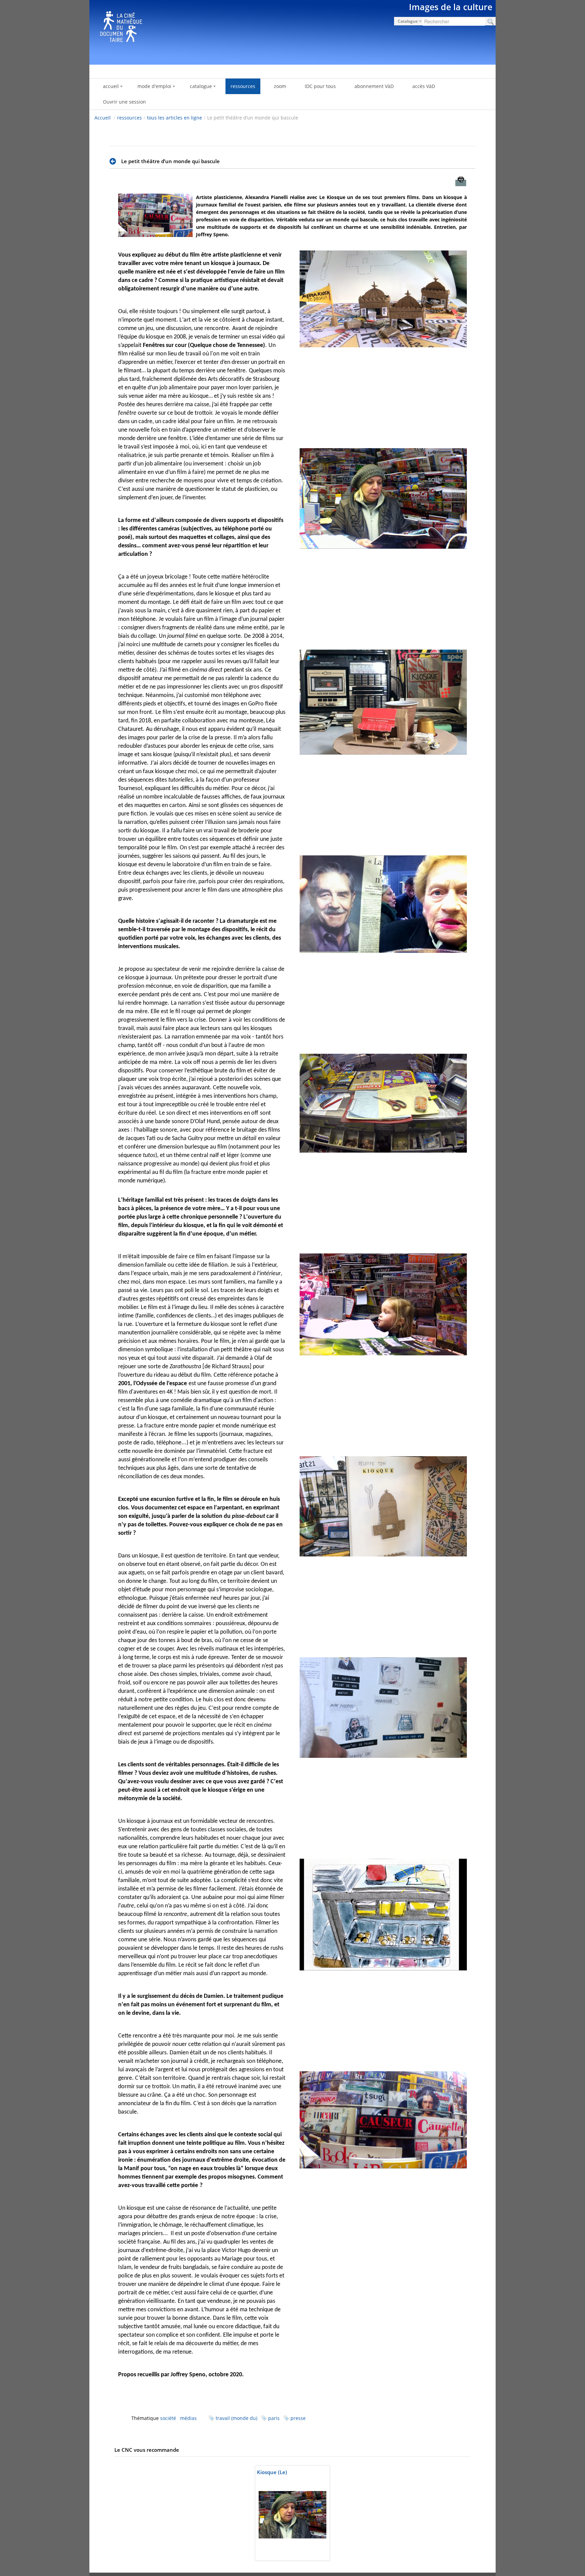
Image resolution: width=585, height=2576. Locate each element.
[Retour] (115, 161)
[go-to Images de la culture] (292, 31)
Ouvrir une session (124, 102)
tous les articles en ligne (175, 118)
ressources (129, 118)
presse (298, 2418)
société (168, 2418)
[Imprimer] (461, 183)
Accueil (103, 118)
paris (274, 2418)
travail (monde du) (236, 2418)
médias (188, 2418)
